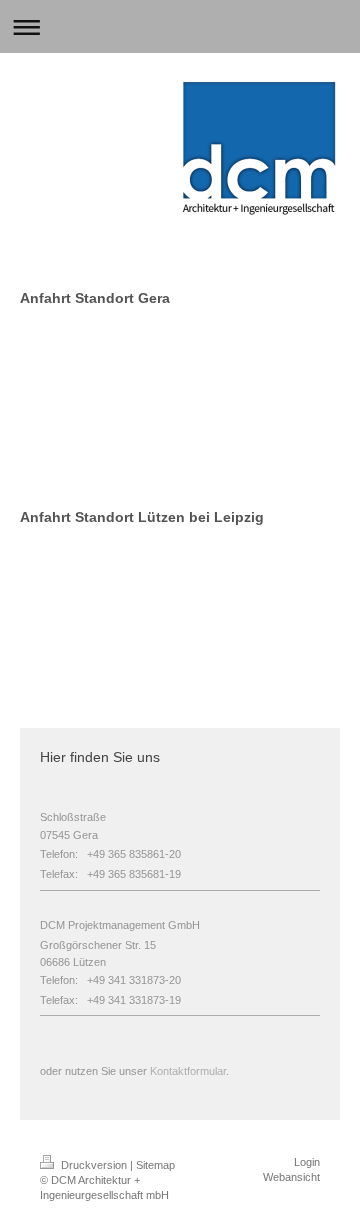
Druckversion (94, 1165)
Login (307, 1162)
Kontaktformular (188, 1071)
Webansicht (291, 1177)
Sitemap (155, 1165)
